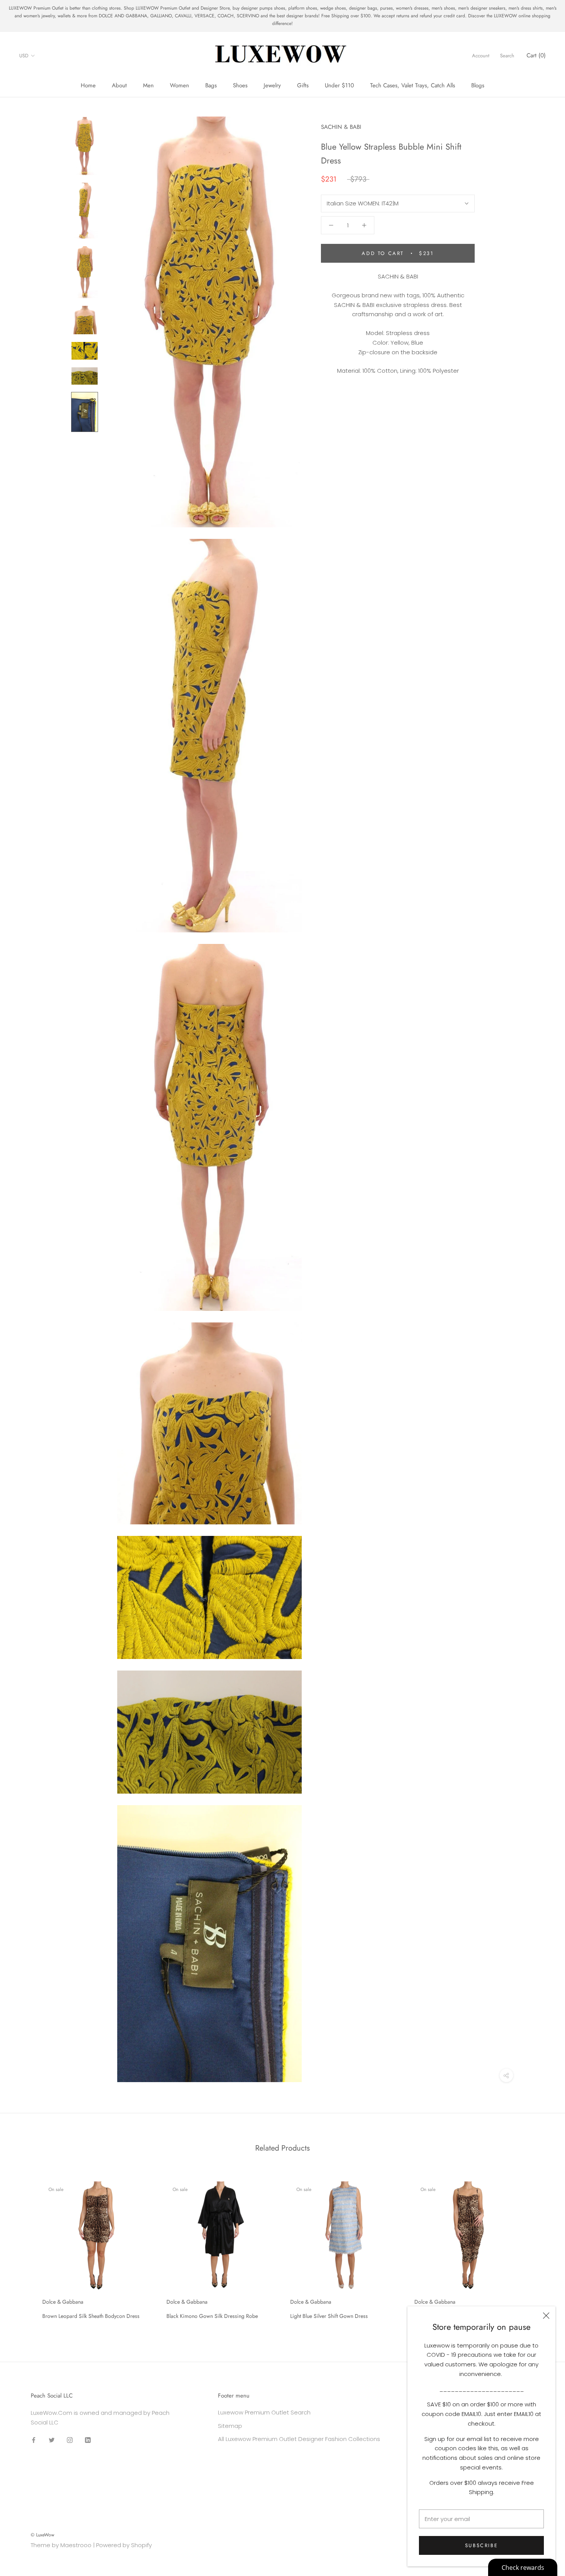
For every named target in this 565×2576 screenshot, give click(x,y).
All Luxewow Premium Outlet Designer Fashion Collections (299, 2439)
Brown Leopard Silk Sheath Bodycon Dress (91, 2316)
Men (148, 85)
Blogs (478, 85)
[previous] (24, 2247)
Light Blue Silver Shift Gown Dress (329, 2316)
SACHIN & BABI (341, 127)
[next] (541, 2247)
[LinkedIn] (88, 2440)
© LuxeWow (42, 2535)
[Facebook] (34, 2440)
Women (179, 85)
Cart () (536, 56)
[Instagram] (70, 2440)
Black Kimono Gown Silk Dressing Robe (212, 2316)
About (119, 85)
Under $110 (339, 85)
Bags (211, 85)
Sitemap (230, 2426)
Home (88, 85)
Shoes (240, 85)
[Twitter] (52, 2440)
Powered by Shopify (124, 2545)
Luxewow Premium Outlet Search (264, 2412)
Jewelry (272, 85)
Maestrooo (76, 2545)
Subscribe (481, 2545)
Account (481, 56)
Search (507, 56)
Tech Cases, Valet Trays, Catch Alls (413, 85)
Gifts (303, 85)
